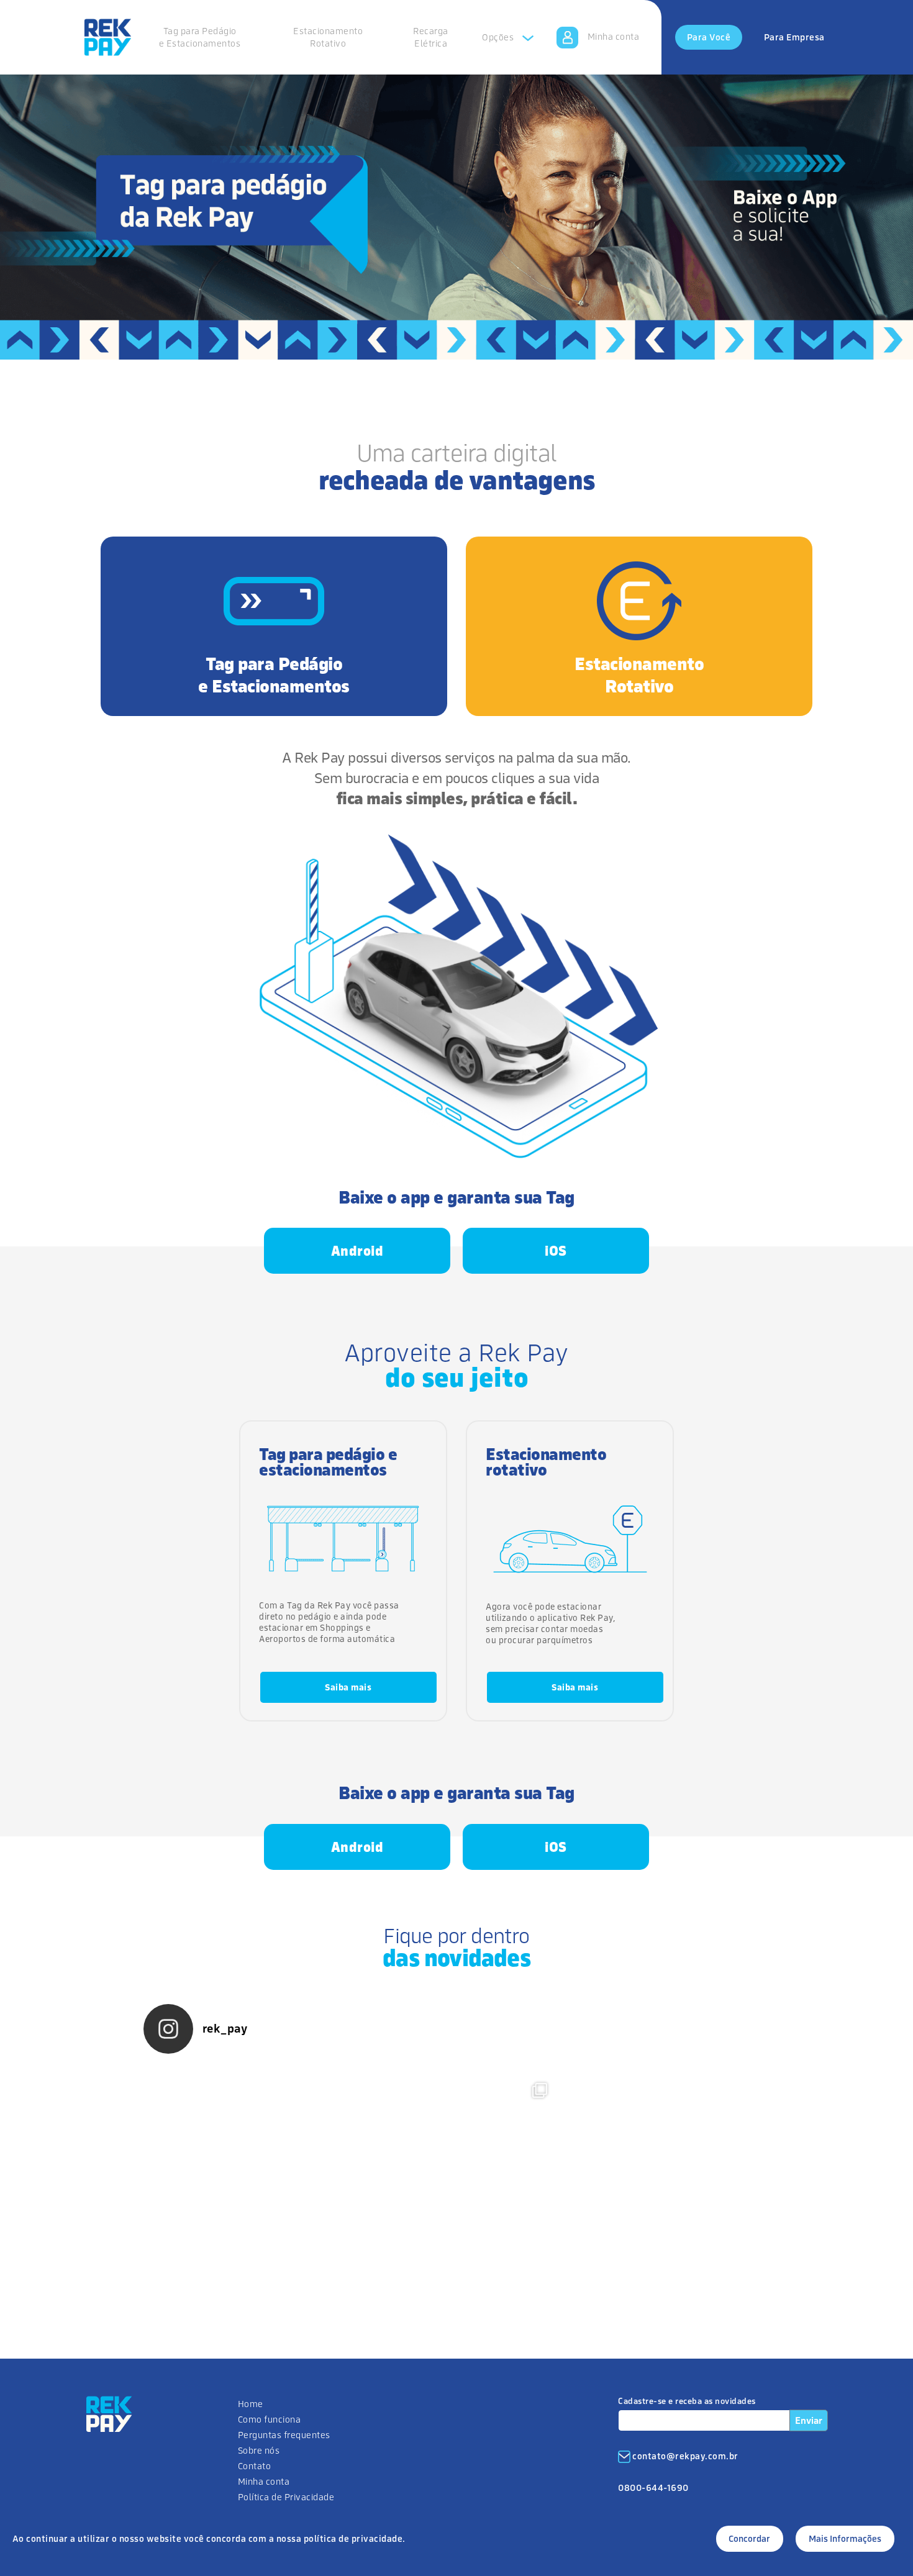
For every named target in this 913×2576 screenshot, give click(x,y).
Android (357, 1251)
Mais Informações (845, 2538)
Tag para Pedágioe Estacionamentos (200, 37)
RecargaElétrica (431, 37)
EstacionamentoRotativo (328, 37)
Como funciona (270, 2419)
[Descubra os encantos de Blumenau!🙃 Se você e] (457, 2174)
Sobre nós (259, 2450)
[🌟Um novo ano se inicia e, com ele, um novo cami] (248, 2174)
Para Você (709, 37)
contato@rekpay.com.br (685, 2456)
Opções (499, 37)
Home (251, 2404)
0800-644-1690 (653, 2488)
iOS (556, 1251)
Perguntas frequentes (284, 2435)
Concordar (749, 2538)
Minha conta (614, 36)
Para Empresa (794, 37)
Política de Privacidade (286, 2497)
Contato (255, 2466)
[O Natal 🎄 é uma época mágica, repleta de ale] (665, 2174)
